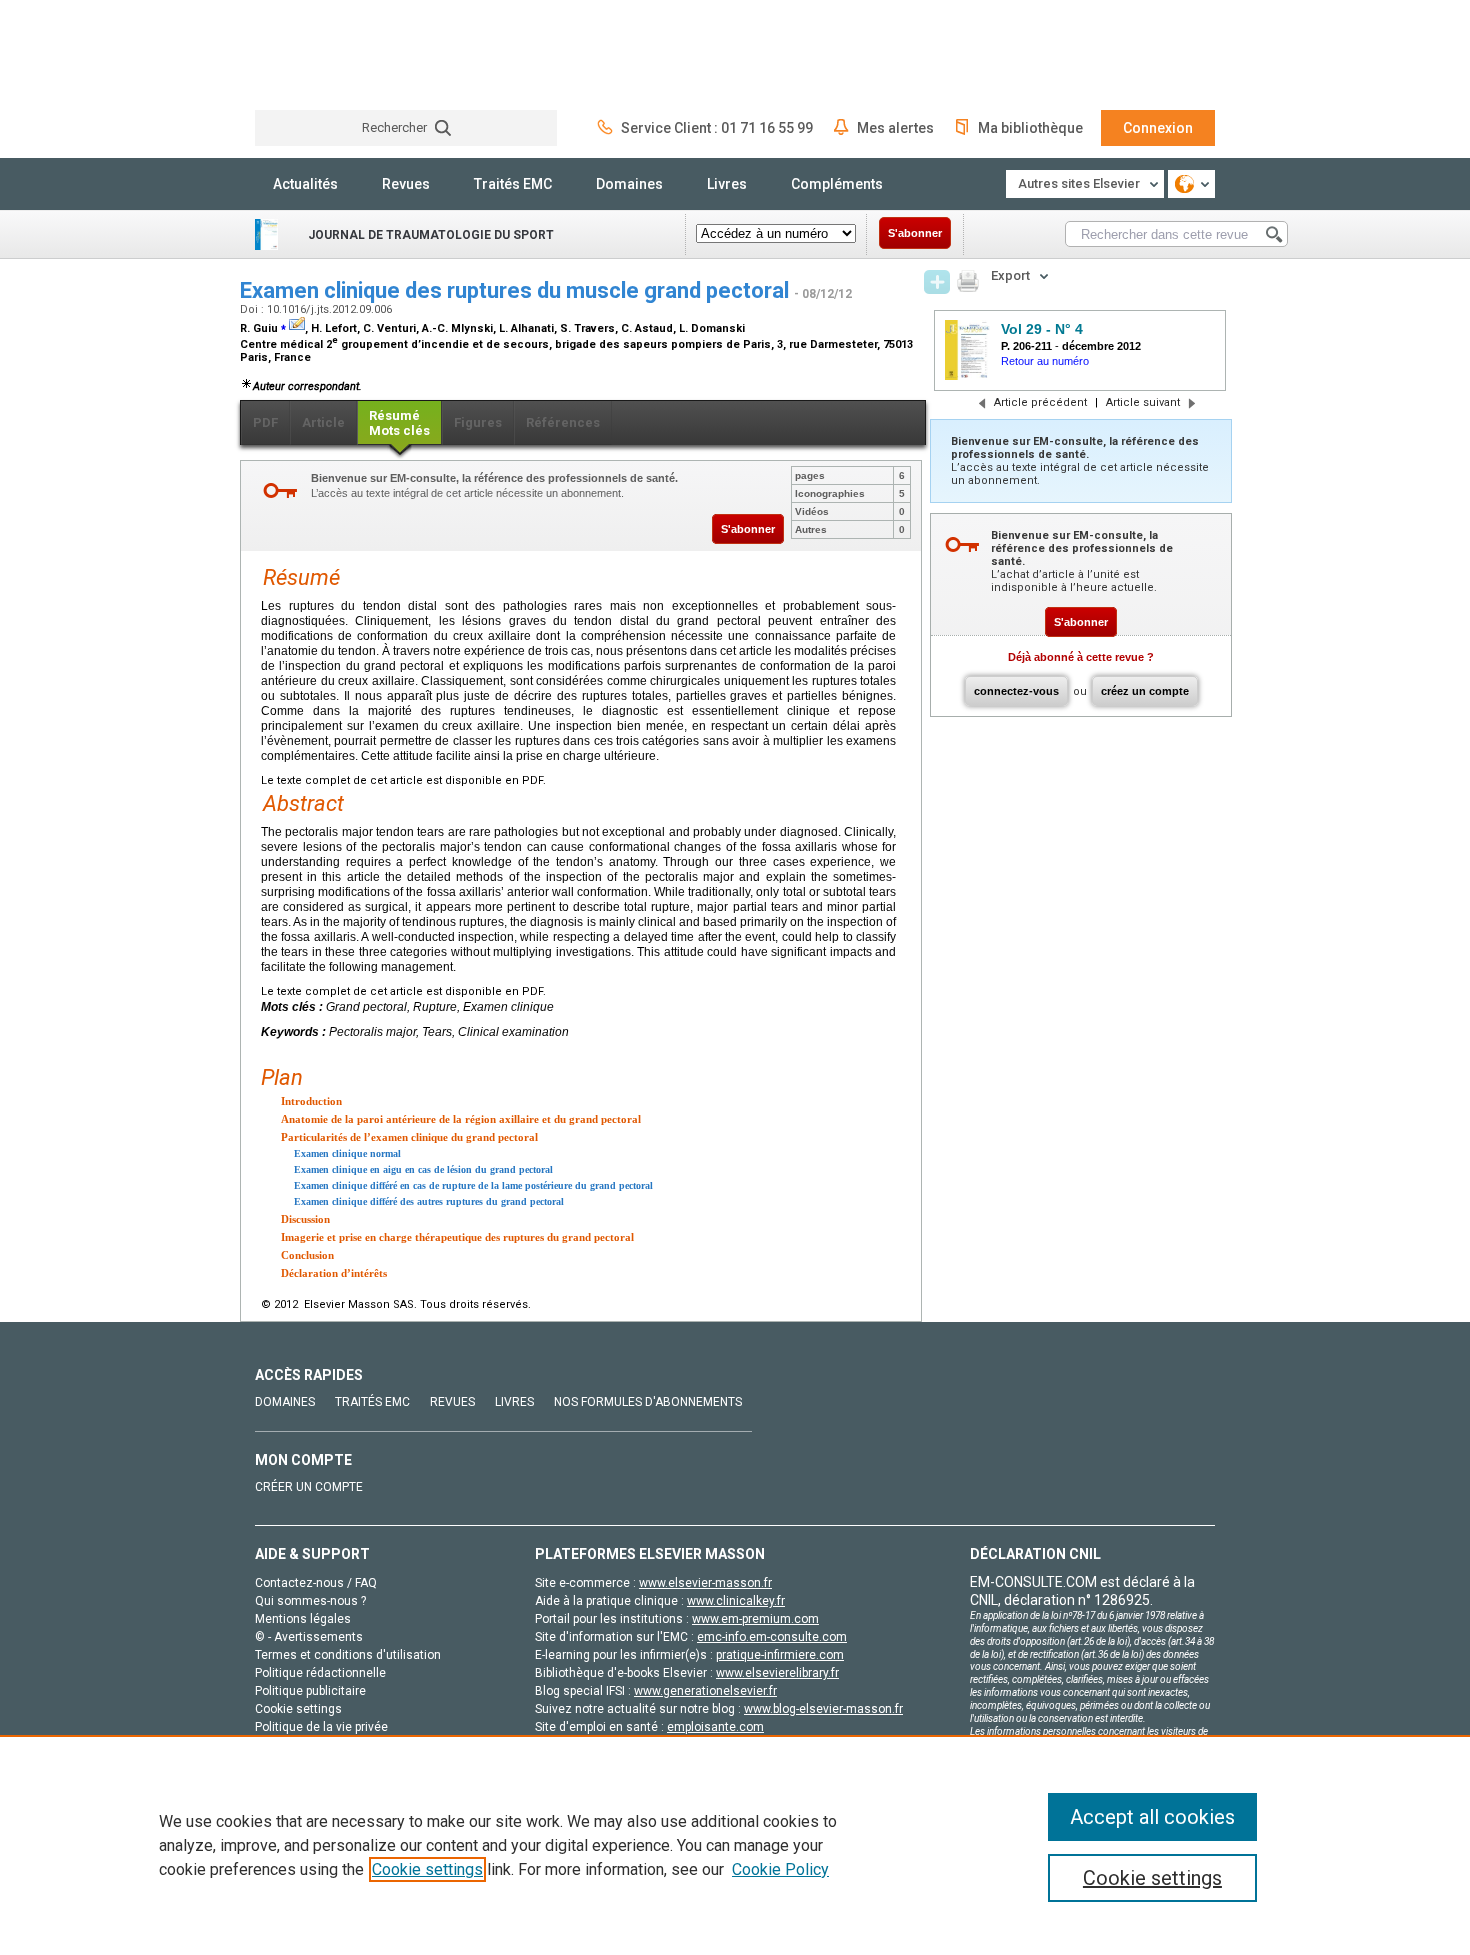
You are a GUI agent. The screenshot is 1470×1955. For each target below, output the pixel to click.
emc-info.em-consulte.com (772, 1637)
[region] (735, 1845)
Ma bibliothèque (1030, 128)
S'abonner (915, 233)
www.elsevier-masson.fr (705, 1583)
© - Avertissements (309, 1637)
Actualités (305, 184)
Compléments (837, 184)
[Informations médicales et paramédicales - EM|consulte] (330, 54)
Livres (727, 184)
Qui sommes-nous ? (310, 1601)
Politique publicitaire (310, 1691)
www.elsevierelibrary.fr (777, 1673)
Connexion (1158, 128)
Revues (406, 184)
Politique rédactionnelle (320, 1673)
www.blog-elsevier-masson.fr (823, 1709)
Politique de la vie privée (321, 1727)
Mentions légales (303, 1619)
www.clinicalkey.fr (736, 1601)
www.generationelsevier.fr (705, 1691)
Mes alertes (895, 128)
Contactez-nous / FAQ (316, 1583)
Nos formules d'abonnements (648, 1402)
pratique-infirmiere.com (780, 1655)
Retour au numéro (1045, 361)
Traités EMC (513, 184)
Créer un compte (309, 1487)
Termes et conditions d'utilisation (348, 1655)
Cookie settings (427, 1869)
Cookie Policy (780, 1869)
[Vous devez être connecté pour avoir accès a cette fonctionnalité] (937, 282)
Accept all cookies (1152, 1817)
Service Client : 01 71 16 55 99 (717, 128)
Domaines (629, 184)
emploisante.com (715, 1727)
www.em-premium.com (755, 1619)
